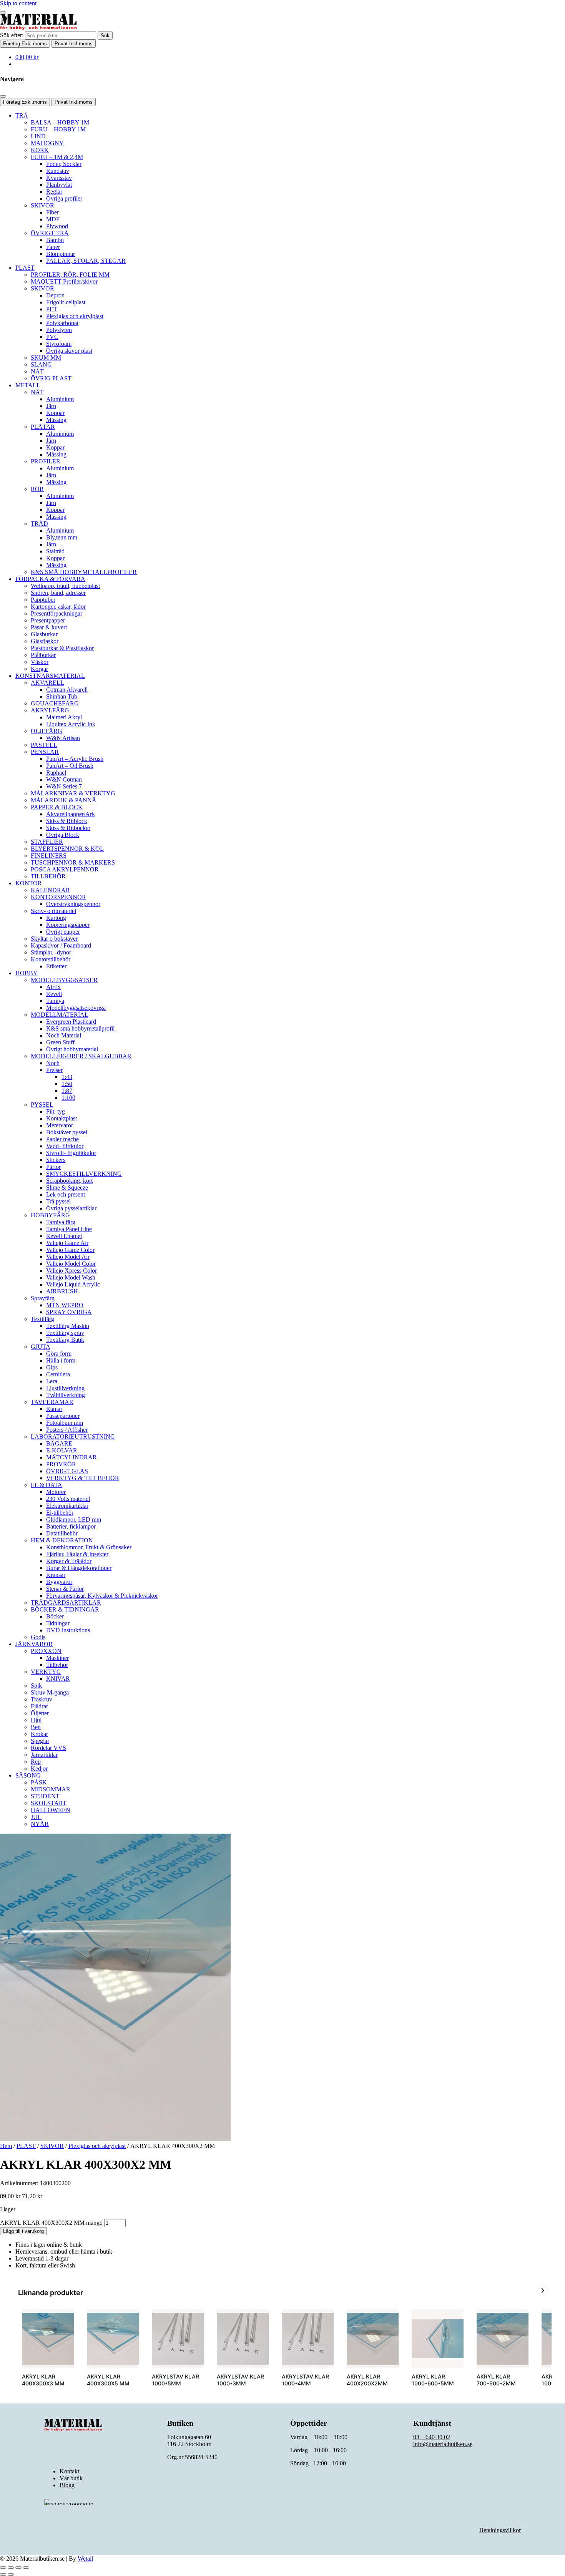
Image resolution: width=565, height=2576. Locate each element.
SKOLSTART (49, 1803)
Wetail (85, 2559)
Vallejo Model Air (68, 1257)
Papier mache (62, 1139)
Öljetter (40, 1713)
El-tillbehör (60, 1513)
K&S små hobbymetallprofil (80, 1028)
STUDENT (45, 1796)
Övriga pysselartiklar (71, 1208)
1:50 (67, 1084)
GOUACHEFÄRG (55, 703)
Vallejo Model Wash (71, 1277)
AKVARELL (47, 683)
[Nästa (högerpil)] (11, 2574)
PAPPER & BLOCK (57, 807)
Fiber (52, 212)
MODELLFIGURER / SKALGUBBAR (81, 1056)
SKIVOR (42, 205)
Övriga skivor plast (69, 351)
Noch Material (64, 1035)
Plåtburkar (43, 655)
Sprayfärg (43, 1298)
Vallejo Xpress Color (71, 1271)
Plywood (57, 226)
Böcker (55, 1616)
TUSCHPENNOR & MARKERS (73, 862)
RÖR (37, 489)
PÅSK (39, 1782)
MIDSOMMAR (51, 1789)
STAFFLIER (47, 842)
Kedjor (39, 1769)
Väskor (40, 662)
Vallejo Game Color (70, 1250)
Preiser (54, 1070)
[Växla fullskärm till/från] (11, 2568)
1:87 (67, 1091)
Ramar (54, 1409)
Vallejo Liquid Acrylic (73, 1284)
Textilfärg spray (65, 1333)
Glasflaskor (45, 641)
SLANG (41, 364)
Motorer (56, 1492)
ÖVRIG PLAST (51, 378)
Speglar (40, 1741)
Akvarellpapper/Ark (71, 814)
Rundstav (58, 171)
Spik (36, 1686)
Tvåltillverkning (66, 1395)
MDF (53, 219)
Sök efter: (12, 35)
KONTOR (29, 883)
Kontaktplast (61, 1118)
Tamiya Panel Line (69, 1229)
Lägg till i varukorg (23, 2231)
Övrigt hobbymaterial (72, 1049)
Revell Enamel (64, 1236)
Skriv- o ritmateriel (53, 911)
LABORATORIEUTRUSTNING (73, 1437)
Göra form (59, 1354)
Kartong (56, 918)
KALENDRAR (50, 890)
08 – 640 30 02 (432, 2437)
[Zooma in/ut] (3, 2568)
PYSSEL (42, 1105)
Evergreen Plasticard (71, 1022)
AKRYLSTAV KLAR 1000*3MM (240, 2380)
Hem (6, 2146)
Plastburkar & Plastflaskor (62, 648)
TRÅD (39, 524)
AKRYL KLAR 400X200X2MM (367, 2380)
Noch (53, 1063)
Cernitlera (58, 1374)
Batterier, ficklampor (71, 1526)
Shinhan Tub (62, 696)
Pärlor (53, 1167)
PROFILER (46, 461)
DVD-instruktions (68, 1630)
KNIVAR (58, 1679)
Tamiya (55, 1001)
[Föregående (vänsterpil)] (3, 2574)
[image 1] (48, 2339)
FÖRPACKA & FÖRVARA (50, 579)
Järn (51, 406)
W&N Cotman (64, 779)
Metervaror (60, 1125)
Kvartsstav (59, 178)
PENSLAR (45, 752)
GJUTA (41, 1347)
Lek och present (66, 1194)
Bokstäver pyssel (67, 1132)
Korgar (39, 669)
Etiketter (56, 966)
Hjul (36, 1720)
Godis (38, 1637)
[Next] (543, 2291)
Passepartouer (63, 1416)
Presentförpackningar (56, 613)
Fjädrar (39, 1706)
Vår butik (71, 2478)
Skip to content (18, 3)
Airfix (53, 987)
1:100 (68, 1098)
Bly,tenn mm (62, 537)
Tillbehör (57, 1665)
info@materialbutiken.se (443, 2444)
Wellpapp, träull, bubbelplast (65, 586)
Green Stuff (60, 1042)
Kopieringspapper (68, 925)
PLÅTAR (43, 427)
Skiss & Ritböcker (68, 828)
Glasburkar (44, 634)
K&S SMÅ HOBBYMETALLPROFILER (84, 572)
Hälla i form (61, 1360)
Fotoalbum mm (65, 1423)
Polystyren (59, 330)
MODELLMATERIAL (60, 1015)
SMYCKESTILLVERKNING (84, 1174)
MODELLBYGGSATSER (64, 980)
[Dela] (18, 2568)
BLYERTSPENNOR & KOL (67, 849)
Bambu (55, 240)
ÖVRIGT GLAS (67, 1471)
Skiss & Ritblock (67, 821)
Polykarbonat (62, 323)
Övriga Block (63, 835)
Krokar (39, 1734)
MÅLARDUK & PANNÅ (64, 800)
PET (52, 309)
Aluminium (60, 399)
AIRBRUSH (62, 1291)
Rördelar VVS (48, 1748)
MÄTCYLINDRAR (71, 1457)
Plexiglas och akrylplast (75, 316)
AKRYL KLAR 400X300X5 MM (108, 2380)
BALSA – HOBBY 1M (60, 122)
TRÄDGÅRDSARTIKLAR (66, 1603)
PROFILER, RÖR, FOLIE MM (70, 275)
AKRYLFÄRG (50, 710)
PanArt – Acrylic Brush (75, 759)
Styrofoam (59, 344)
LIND (38, 136)
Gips (52, 1367)
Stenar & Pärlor (65, 1589)
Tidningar (58, 1623)
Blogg (67, 2485)
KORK (40, 150)
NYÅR (40, 1824)
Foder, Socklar (64, 164)
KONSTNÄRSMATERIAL (50, 676)
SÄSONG (28, 1775)
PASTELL (44, 745)
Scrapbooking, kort (69, 1181)
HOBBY (27, 973)
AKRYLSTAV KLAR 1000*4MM (305, 2380)
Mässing (56, 420)
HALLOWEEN (51, 1810)
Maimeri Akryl (64, 717)
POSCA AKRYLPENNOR (65, 869)
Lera (52, 1381)
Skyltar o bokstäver (54, 939)
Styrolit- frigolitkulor (71, 1153)
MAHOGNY (47, 143)
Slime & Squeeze (67, 1188)
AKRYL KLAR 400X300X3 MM (43, 2380)
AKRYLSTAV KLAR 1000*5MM (175, 2380)
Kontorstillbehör (51, 959)
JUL (36, 1817)
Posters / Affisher (67, 1430)
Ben (36, 1727)
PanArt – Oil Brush (70, 766)
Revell (54, 994)
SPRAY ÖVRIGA (69, 1312)
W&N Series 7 (64, 786)
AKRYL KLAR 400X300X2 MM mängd (51, 2223)
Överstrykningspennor (73, 904)
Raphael (56, 773)
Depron (55, 295)
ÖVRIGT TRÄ (50, 233)
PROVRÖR (61, 1464)
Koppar (55, 413)
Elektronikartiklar (67, 1506)
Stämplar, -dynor (51, 952)
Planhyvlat (59, 185)
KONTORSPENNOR (58, 897)
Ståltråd (55, 551)
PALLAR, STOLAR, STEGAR (86, 261)
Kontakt (69, 2471)
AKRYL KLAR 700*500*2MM (496, 2380)
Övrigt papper (63, 932)
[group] (48, 2352)
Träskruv (42, 1699)
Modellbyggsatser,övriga (76, 1008)
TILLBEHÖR (48, 876)
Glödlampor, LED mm (74, 1520)
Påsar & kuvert (49, 627)
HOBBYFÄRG (50, 1215)
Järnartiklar (44, 1755)
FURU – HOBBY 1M (58, 129)
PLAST (25, 268)
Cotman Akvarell (67, 690)
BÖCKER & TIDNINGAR (65, 1609)
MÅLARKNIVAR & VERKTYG (73, 793)
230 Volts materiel (68, 1499)
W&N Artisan (63, 738)
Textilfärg (42, 1319)
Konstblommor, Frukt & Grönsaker (89, 1547)
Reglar (54, 192)
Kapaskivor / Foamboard (61, 945)
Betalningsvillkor (500, 2530)
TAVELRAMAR (52, 1402)
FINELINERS (49, 856)
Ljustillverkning (65, 1388)
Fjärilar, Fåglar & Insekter (77, 1554)
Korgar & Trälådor (69, 1561)
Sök (105, 36)
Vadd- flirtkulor (65, 1146)
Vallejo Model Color (71, 1264)
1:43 (67, 1077)
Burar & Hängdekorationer (79, 1568)
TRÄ (22, 115)
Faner (53, 247)
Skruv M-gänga (50, 1692)
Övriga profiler (64, 198)
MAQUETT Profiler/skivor (64, 281)
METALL (28, 385)
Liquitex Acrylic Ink (71, 724)
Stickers (56, 1160)
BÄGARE (59, 1443)
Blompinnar (61, 254)
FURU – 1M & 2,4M (57, 157)
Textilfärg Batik (65, 1340)
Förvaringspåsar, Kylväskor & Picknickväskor (102, 1596)
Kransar (56, 1575)
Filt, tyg (56, 1111)
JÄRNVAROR (34, 1644)
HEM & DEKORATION (62, 1540)
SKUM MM (46, 358)
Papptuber (43, 600)
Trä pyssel (58, 1201)
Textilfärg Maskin (68, 1326)
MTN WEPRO (65, 1305)
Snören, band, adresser (58, 593)
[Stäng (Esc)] (26, 2568)
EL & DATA (47, 1485)
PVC (52, 337)
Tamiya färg (61, 1222)
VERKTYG (46, 1672)
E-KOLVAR (62, 1450)
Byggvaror (59, 1582)
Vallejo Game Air (67, 1243)
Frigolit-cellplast (66, 302)
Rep (36, 1762)
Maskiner (57, 1658)
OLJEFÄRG (47, 731)
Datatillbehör (62, 1533)
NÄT (37, 371)
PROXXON (46, 1651)
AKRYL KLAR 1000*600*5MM (433, 2380)
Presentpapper (48, 620)
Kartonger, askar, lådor (58, 607)
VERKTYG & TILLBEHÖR (83, 1478)
